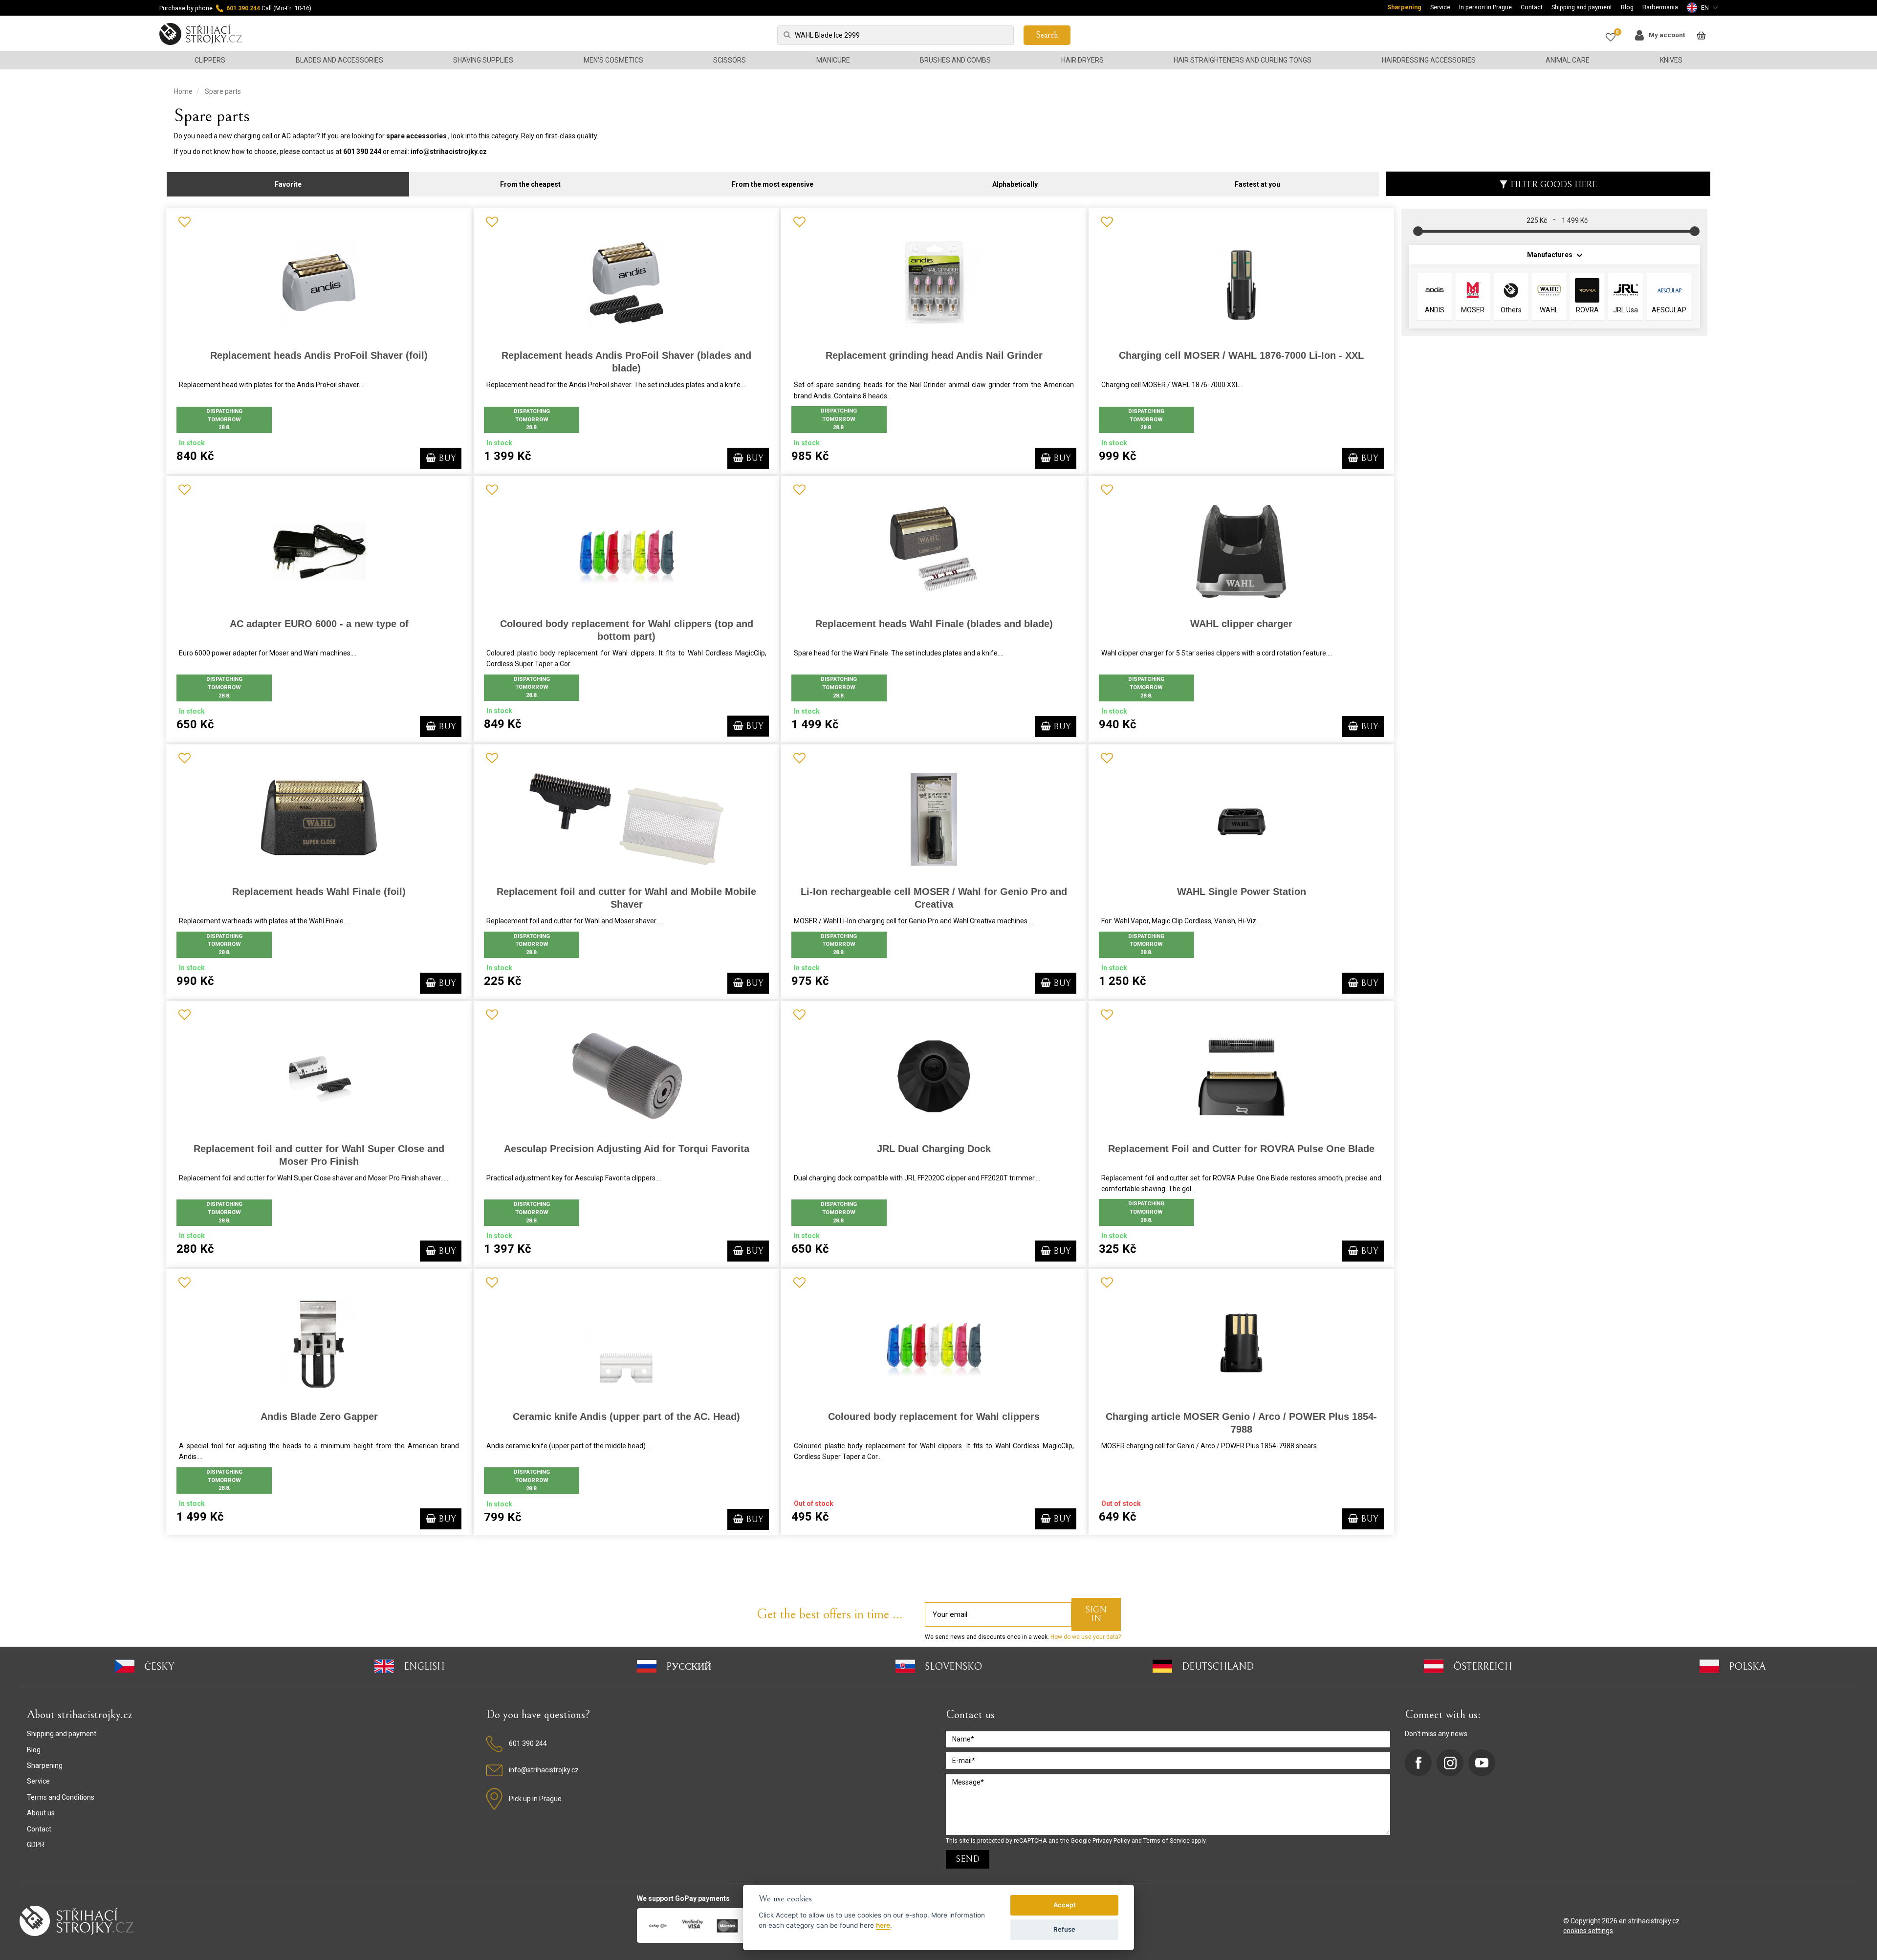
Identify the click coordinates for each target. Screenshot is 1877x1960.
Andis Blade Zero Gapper (319, 1416)
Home (183, 91)
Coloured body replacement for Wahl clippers (934, 1416)
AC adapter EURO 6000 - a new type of (319, 624)
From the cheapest (530, 184)
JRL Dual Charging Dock (934, 1149)
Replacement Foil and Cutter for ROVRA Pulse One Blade (1241, 1149)
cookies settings (1588, 1931)
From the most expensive (773, 184)
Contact (1532, 7)
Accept (1065, 1905)
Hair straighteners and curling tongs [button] (1243, 60)
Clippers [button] (210, 60)
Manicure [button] (833, 60)
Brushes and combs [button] (955, 60)
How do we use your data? (1085, 1637)
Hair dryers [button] (1082, 60)
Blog (1627, 7)
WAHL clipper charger (1241, 624)
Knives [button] (1671, 60)
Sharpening (1404, 7)
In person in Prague (1485, 7)
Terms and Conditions (61, 1797)
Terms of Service (1167, 1840)
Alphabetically (1015, 184)
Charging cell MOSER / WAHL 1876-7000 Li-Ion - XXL (1241, 355)
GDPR (36, 1845)
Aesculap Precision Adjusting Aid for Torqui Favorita (627, 1149)
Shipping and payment (1582, 7)
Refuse (1064, 1929)
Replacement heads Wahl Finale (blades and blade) (934, 624)
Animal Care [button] (1568, 60)
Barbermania (1660, 7)
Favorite (288, 184)
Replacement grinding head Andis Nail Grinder (934, 355)
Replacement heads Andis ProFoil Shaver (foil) (319, 355)
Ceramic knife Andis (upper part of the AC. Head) (626, 1416)
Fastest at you (1257, 184)
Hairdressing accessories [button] (1429, 60)
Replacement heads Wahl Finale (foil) (319, 892)
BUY (446, 458)
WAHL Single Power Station (1242, 892)
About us (41, 1813)
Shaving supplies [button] (483, 60)
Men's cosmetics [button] (613, 60)
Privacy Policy (1111, 1840)
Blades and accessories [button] (339, 60)
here (883, 1925)
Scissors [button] (730, 60)
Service (1440, 7)
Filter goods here (1554, 185)
